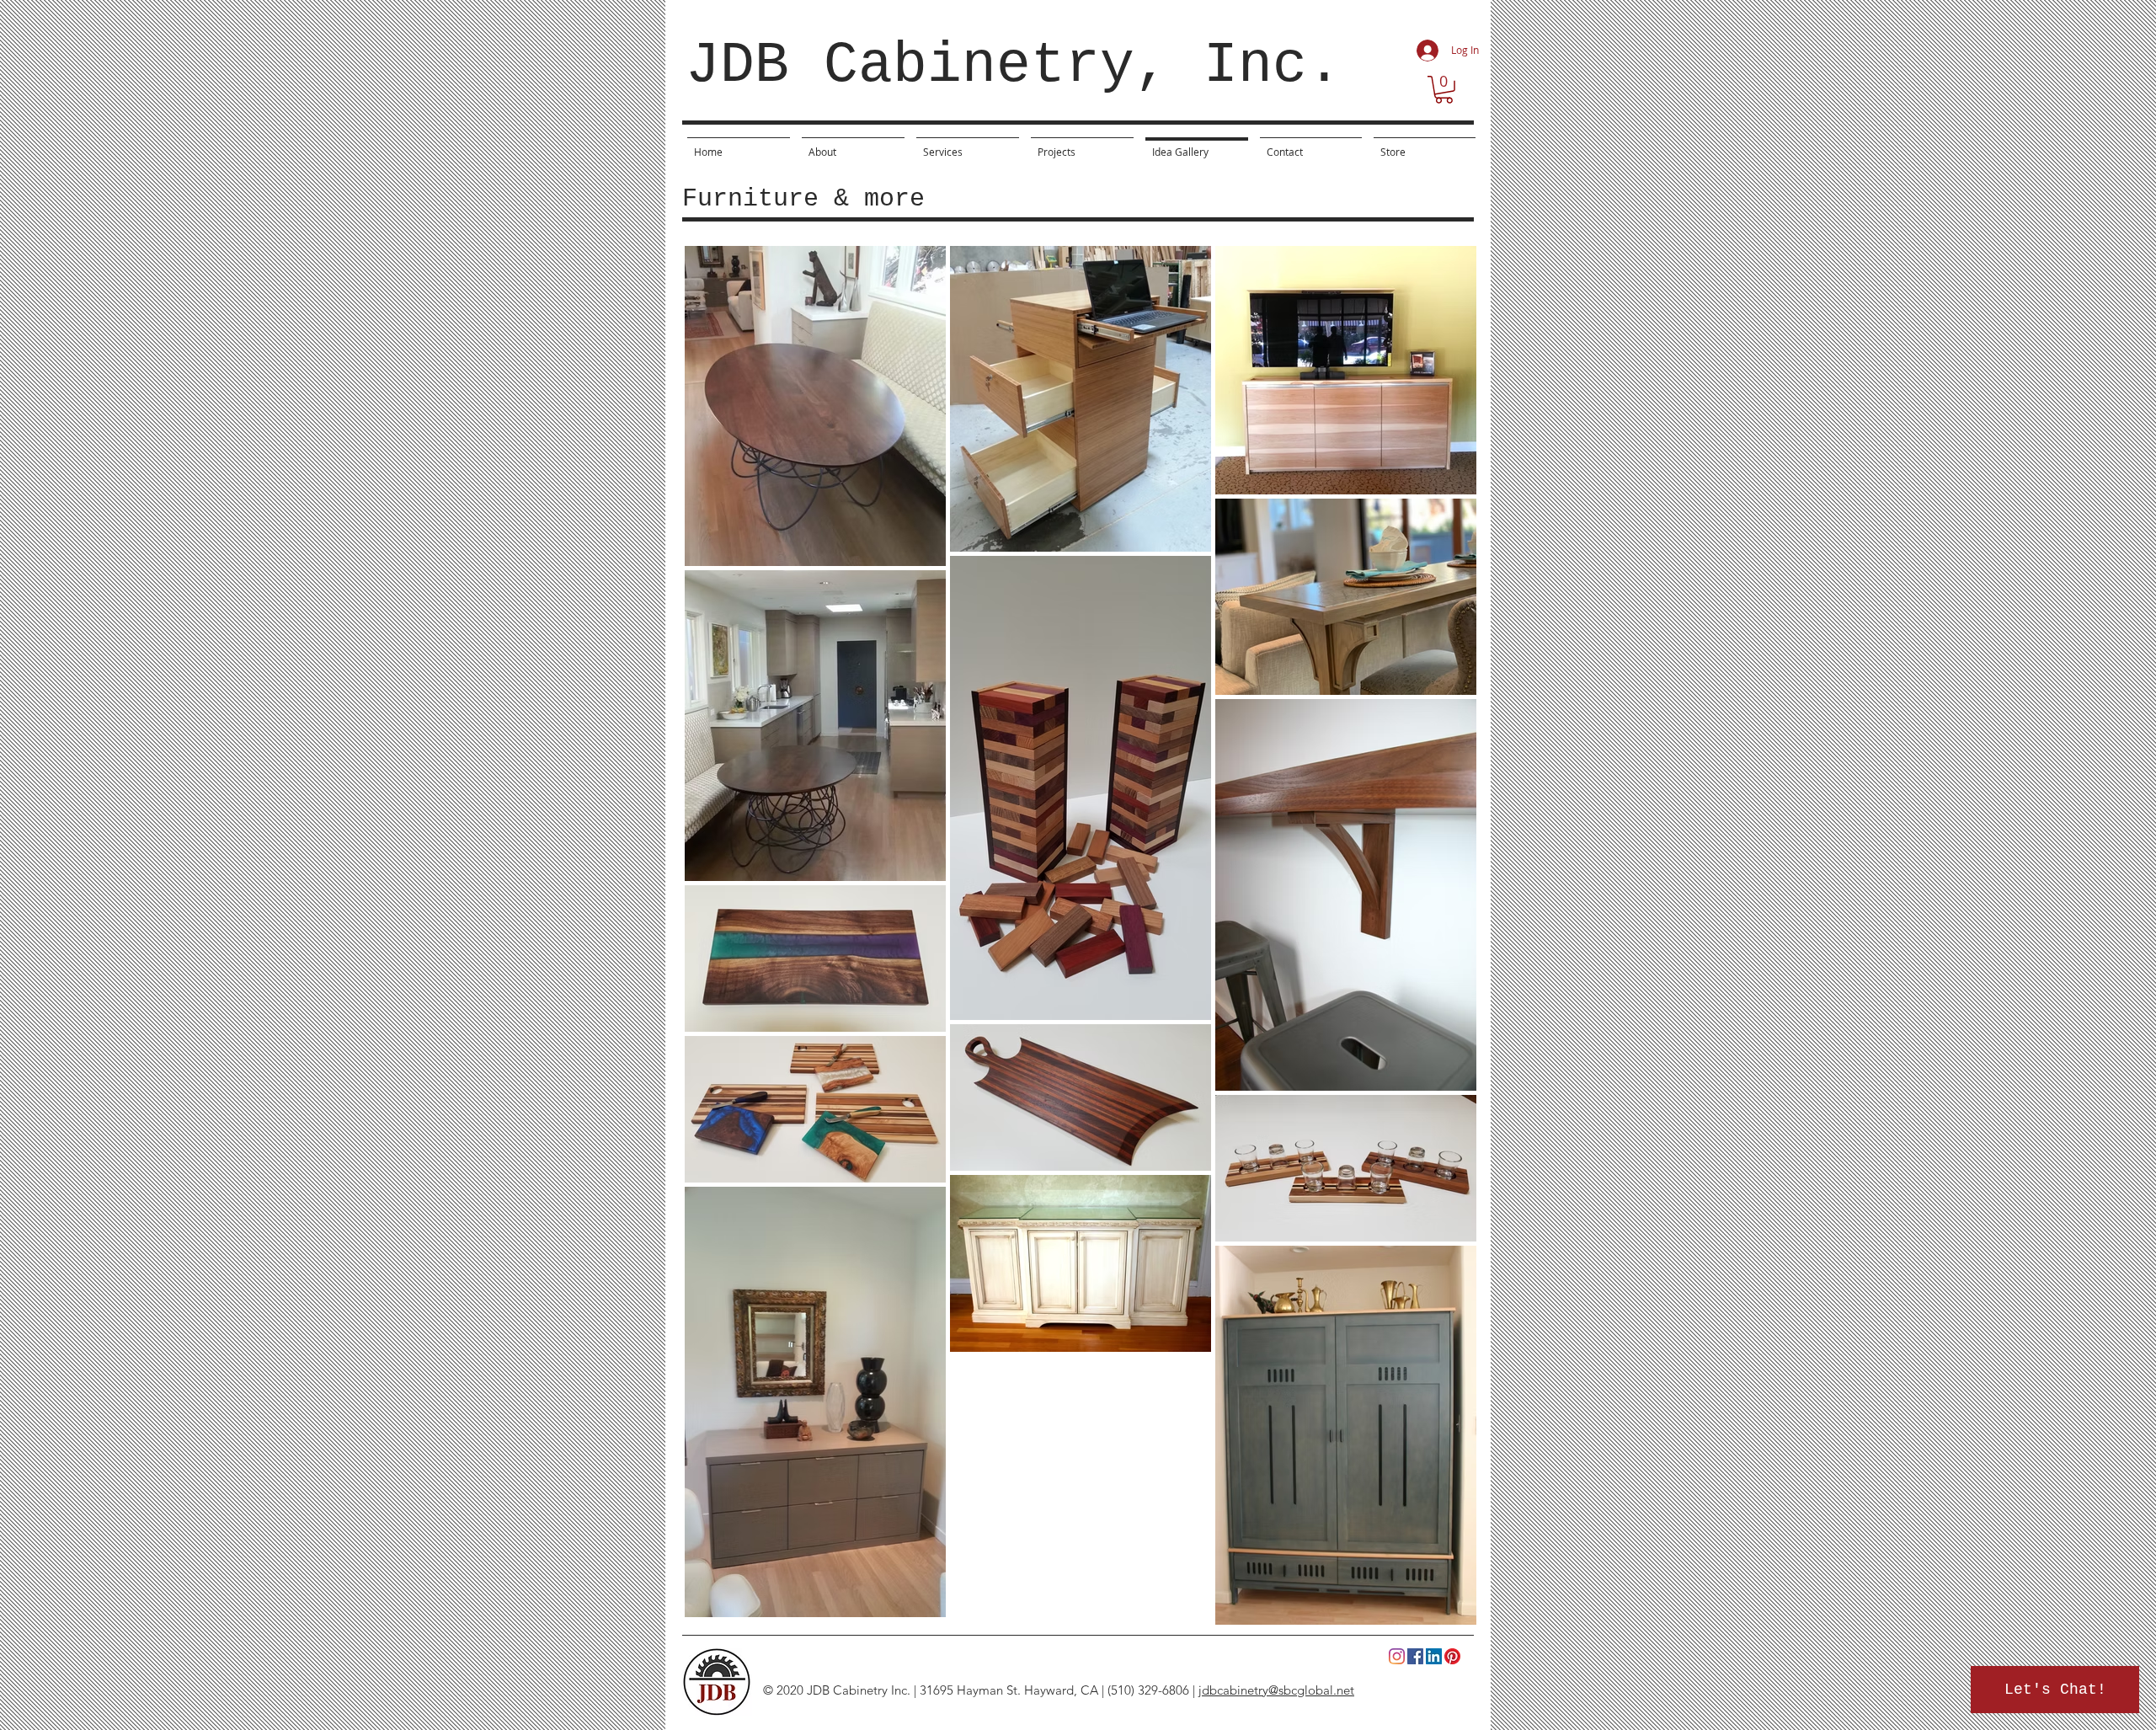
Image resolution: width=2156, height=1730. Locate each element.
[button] (1444, 90)
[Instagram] (1397, 1656)
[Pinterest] (1452, 1656)
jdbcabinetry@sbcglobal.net (1276, 1690)
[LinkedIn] (1434, 1656)
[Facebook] (1415, 1656)
